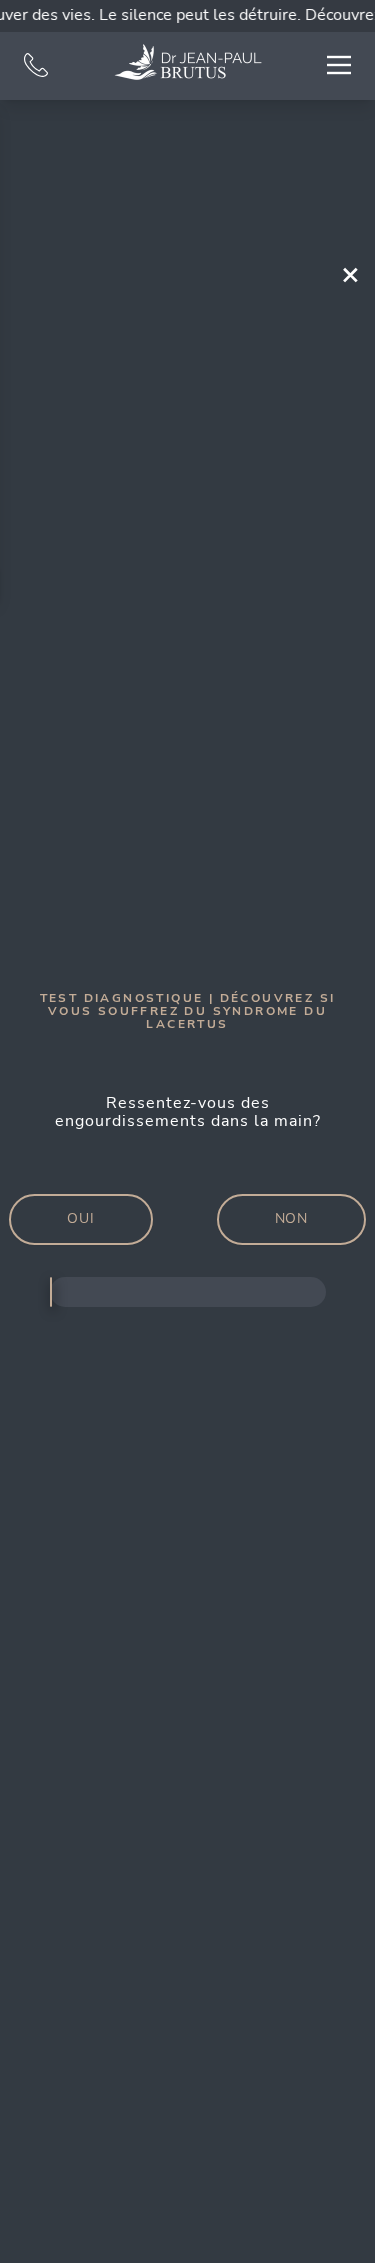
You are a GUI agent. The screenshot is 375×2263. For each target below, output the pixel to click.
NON (292, 1218)
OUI (81, 1218)
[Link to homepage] (188, 62)
